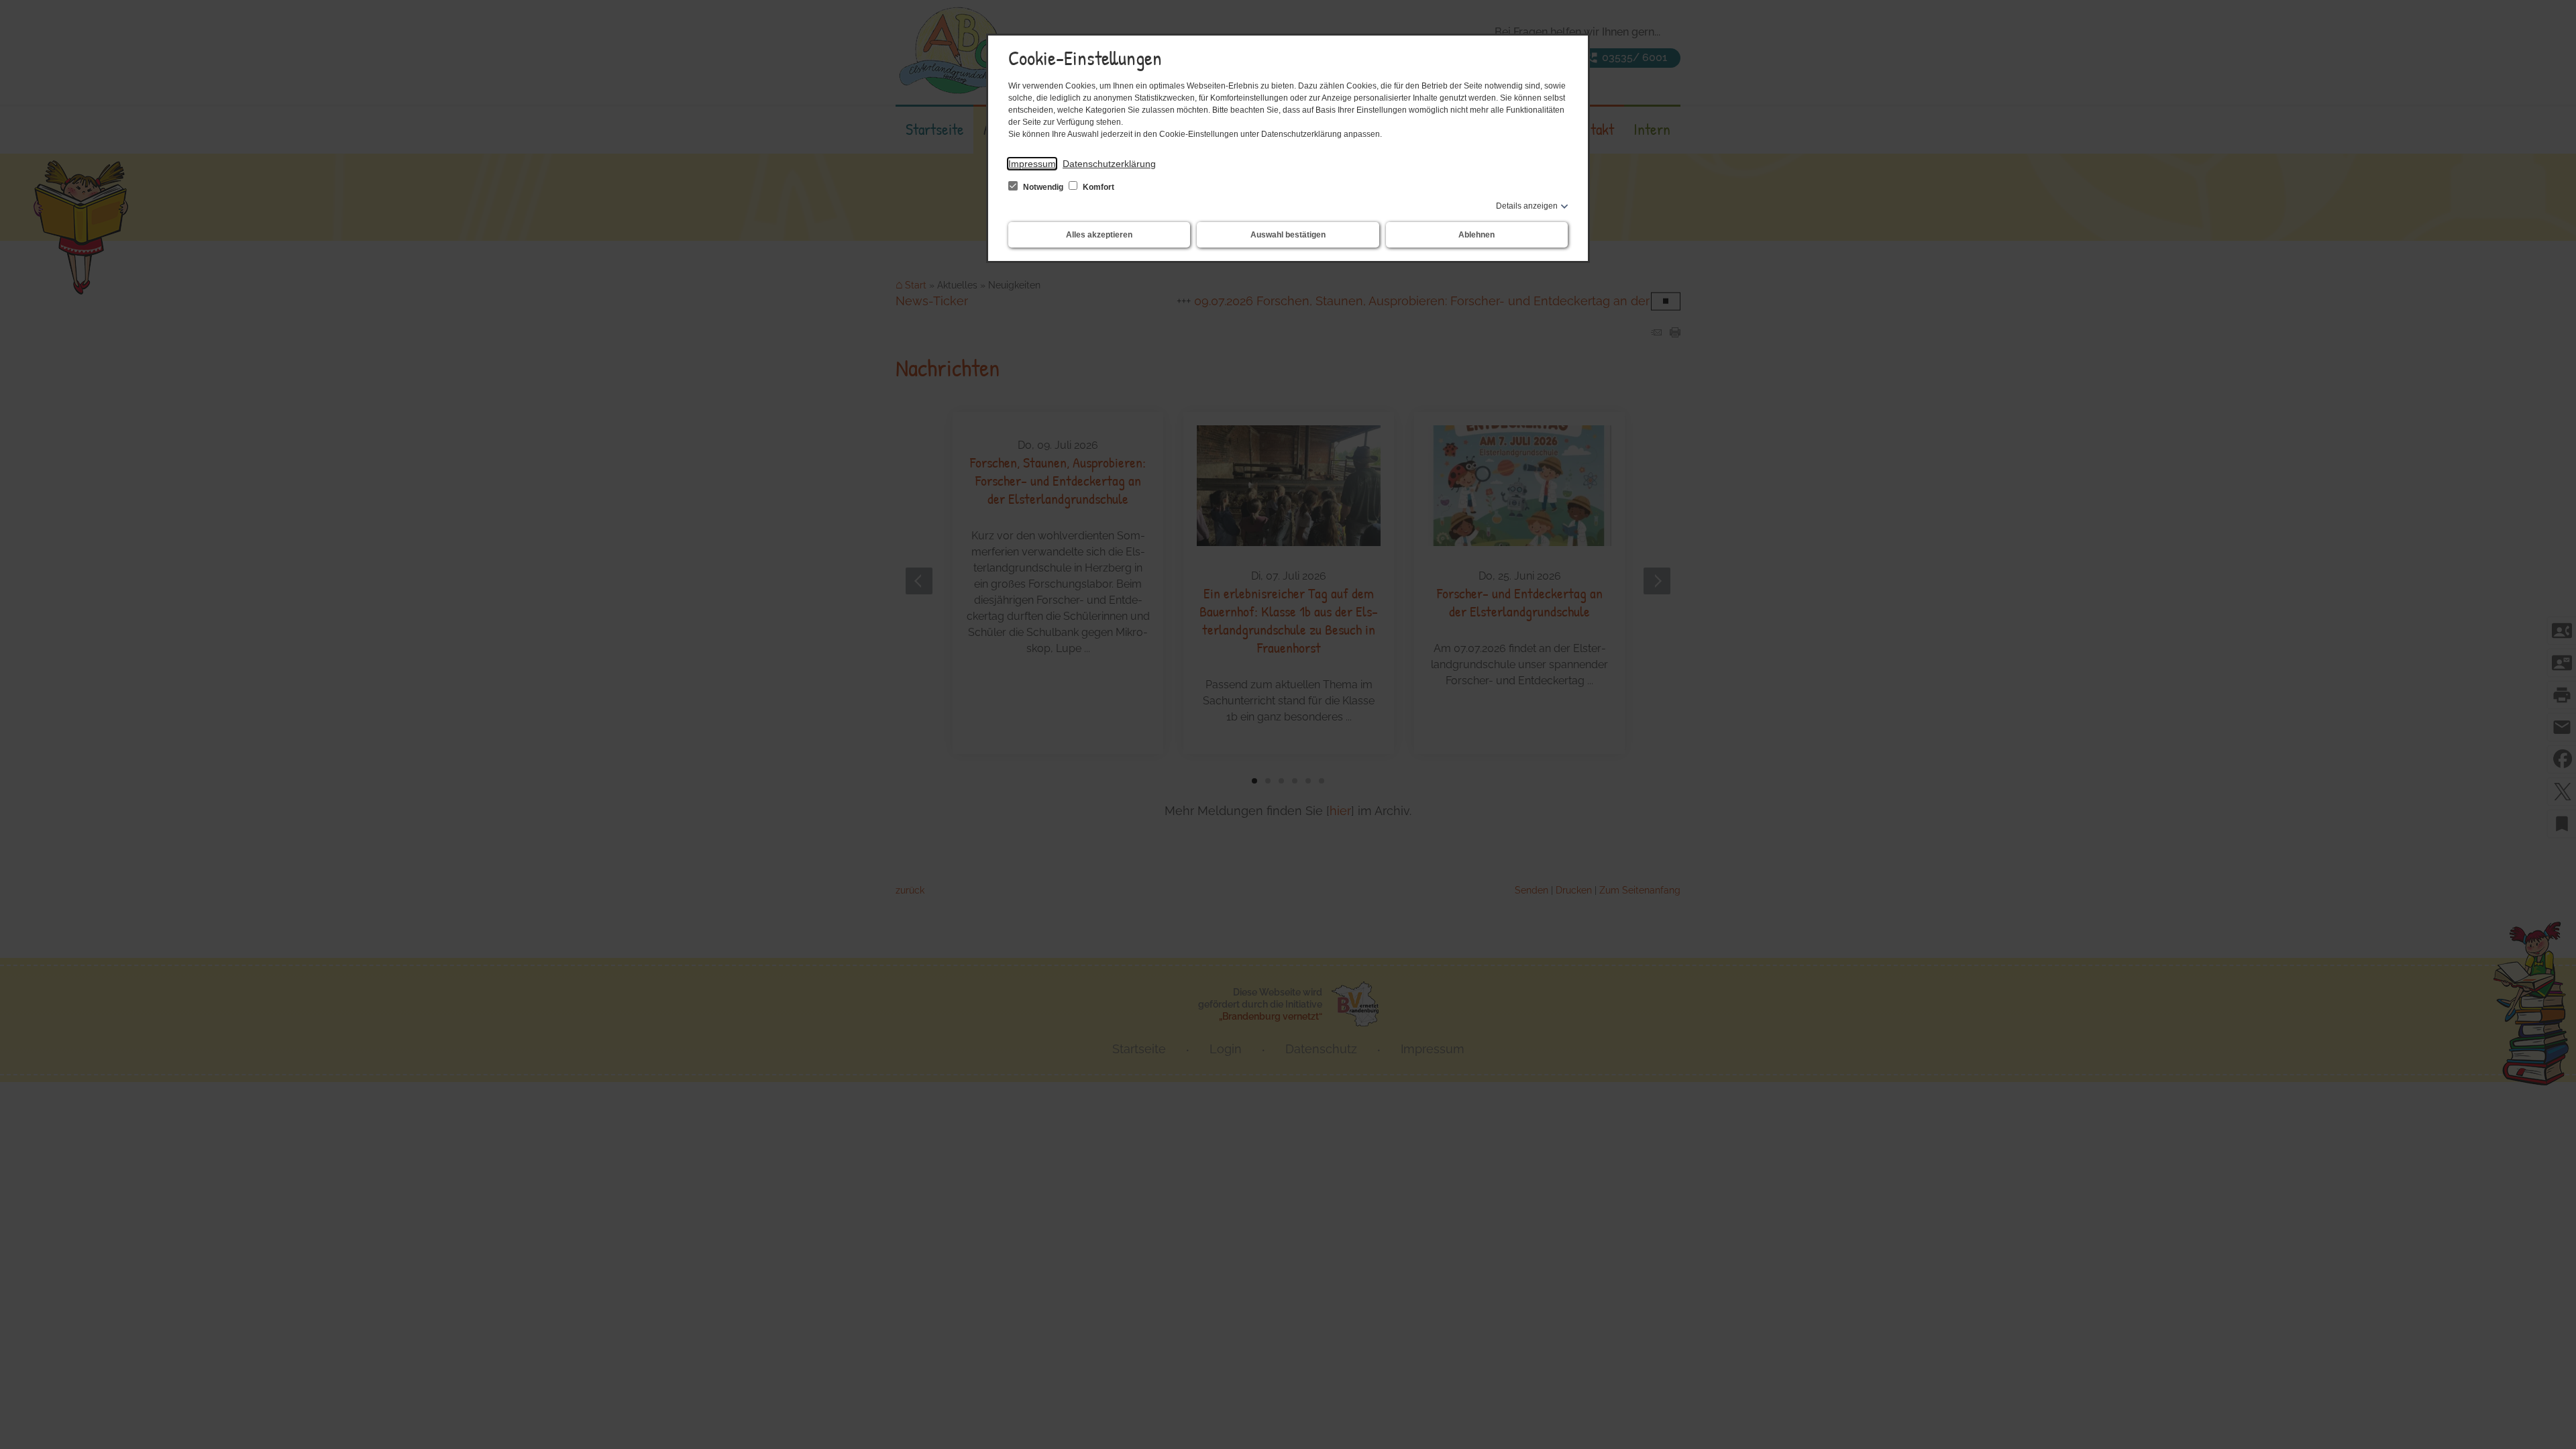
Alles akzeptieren (1099, 235)
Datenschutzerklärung (1109, 164)
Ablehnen (1477, 235)
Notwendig (1043, 187)
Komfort (1097, 187)
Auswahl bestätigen (1288, 235)
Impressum (1032, 164)
